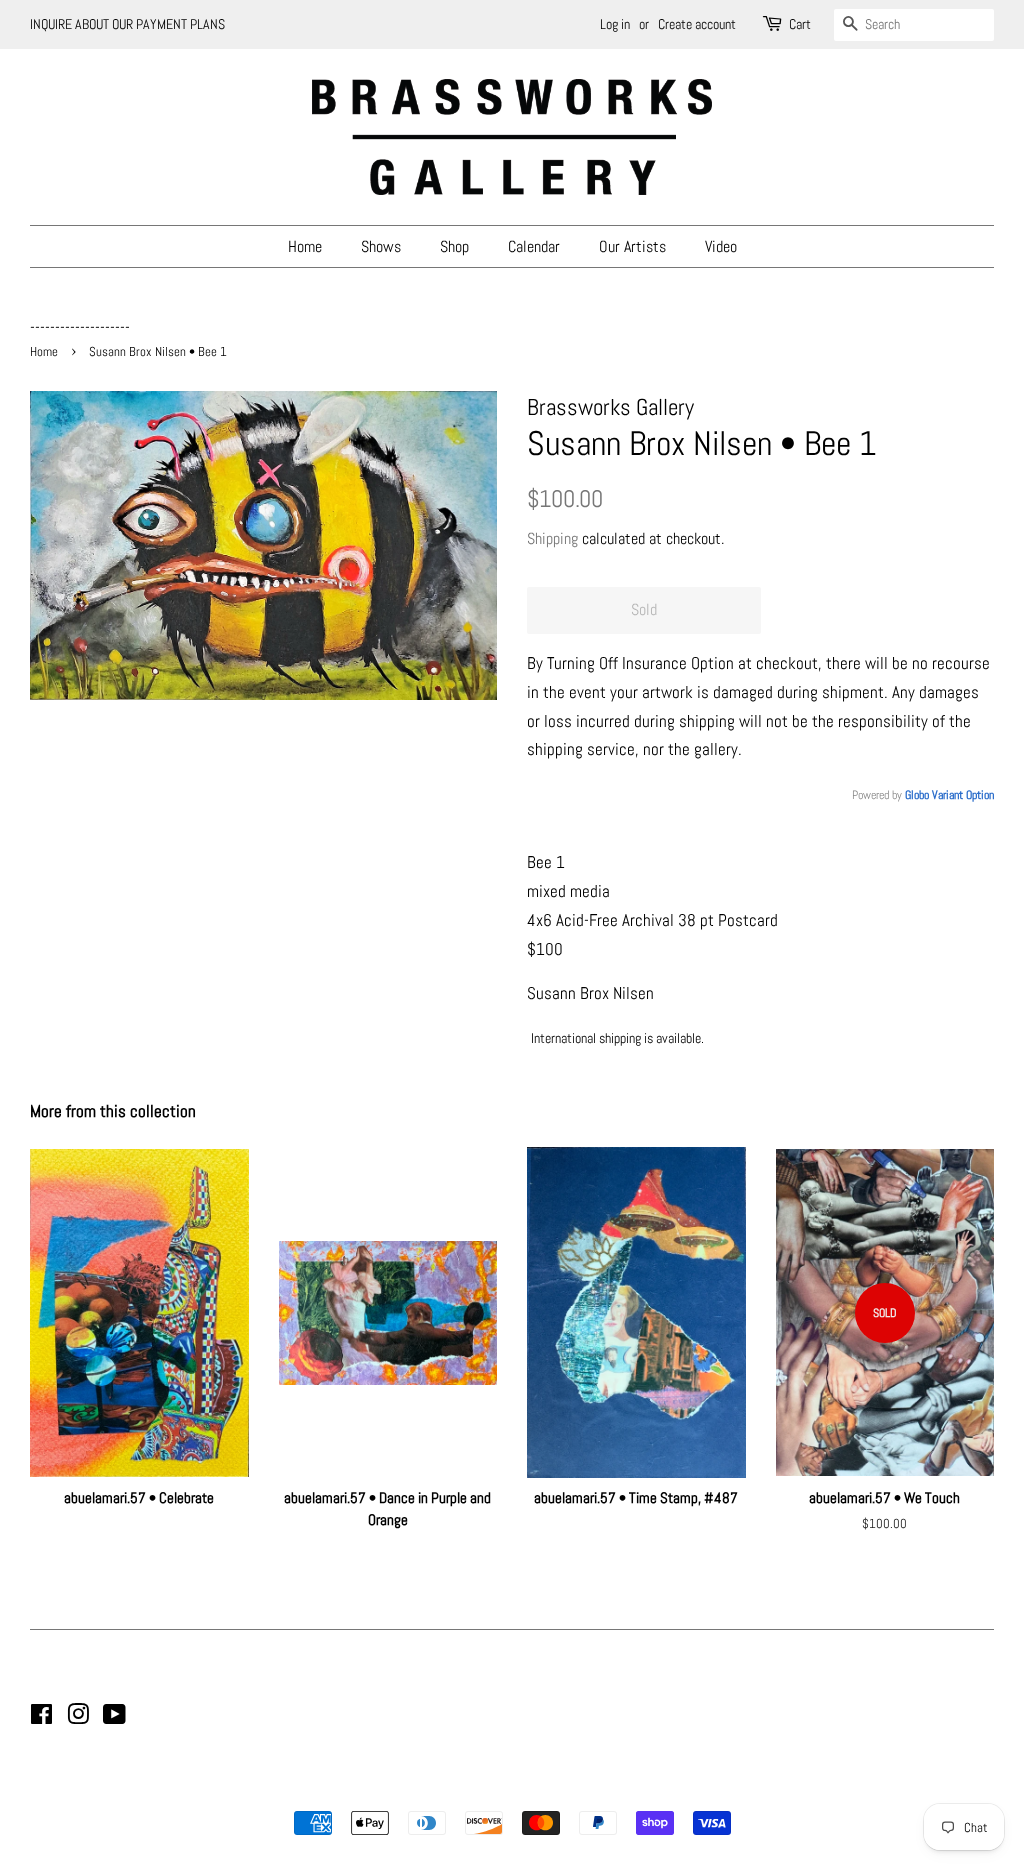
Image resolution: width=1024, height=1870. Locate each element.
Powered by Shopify (614, 1789)
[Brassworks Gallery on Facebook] (41, 1718)
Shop (454, 246)
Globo (917, 795)
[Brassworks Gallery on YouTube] (114, 1718)
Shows (381, 246)
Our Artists (632, 246)
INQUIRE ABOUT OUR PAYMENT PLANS (127, 24)
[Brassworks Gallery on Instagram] (78, 1718)
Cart (800, 24)
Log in (615, 24)
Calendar (534, 246)
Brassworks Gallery (509, 1789)
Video (721, 246)
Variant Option (963, 795)
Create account (697, 24)
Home (305, 246)
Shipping (552, 538)
